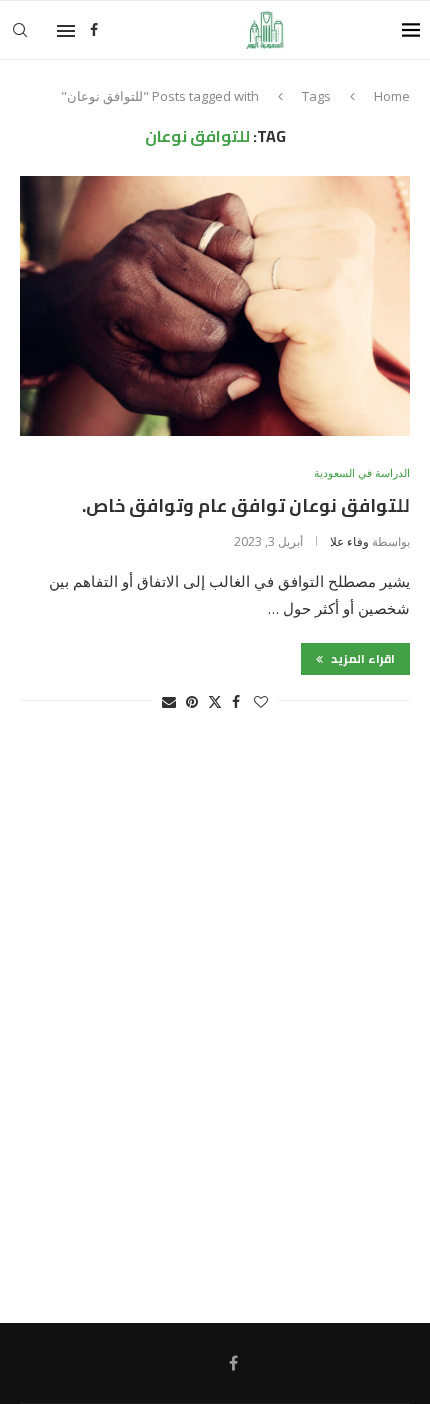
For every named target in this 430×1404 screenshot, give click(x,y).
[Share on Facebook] (236, 701)
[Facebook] (94, 30)
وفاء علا (349, 541)
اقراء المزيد (361, 658)
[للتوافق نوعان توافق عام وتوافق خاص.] (215, 306)
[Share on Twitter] (215, 701)
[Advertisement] (215, 1027)
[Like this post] (261, 701)
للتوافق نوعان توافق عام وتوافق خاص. (246, 505)
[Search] (20, 30)
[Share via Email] (169, 701)
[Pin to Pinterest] (192, 701)
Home (392, 96)
